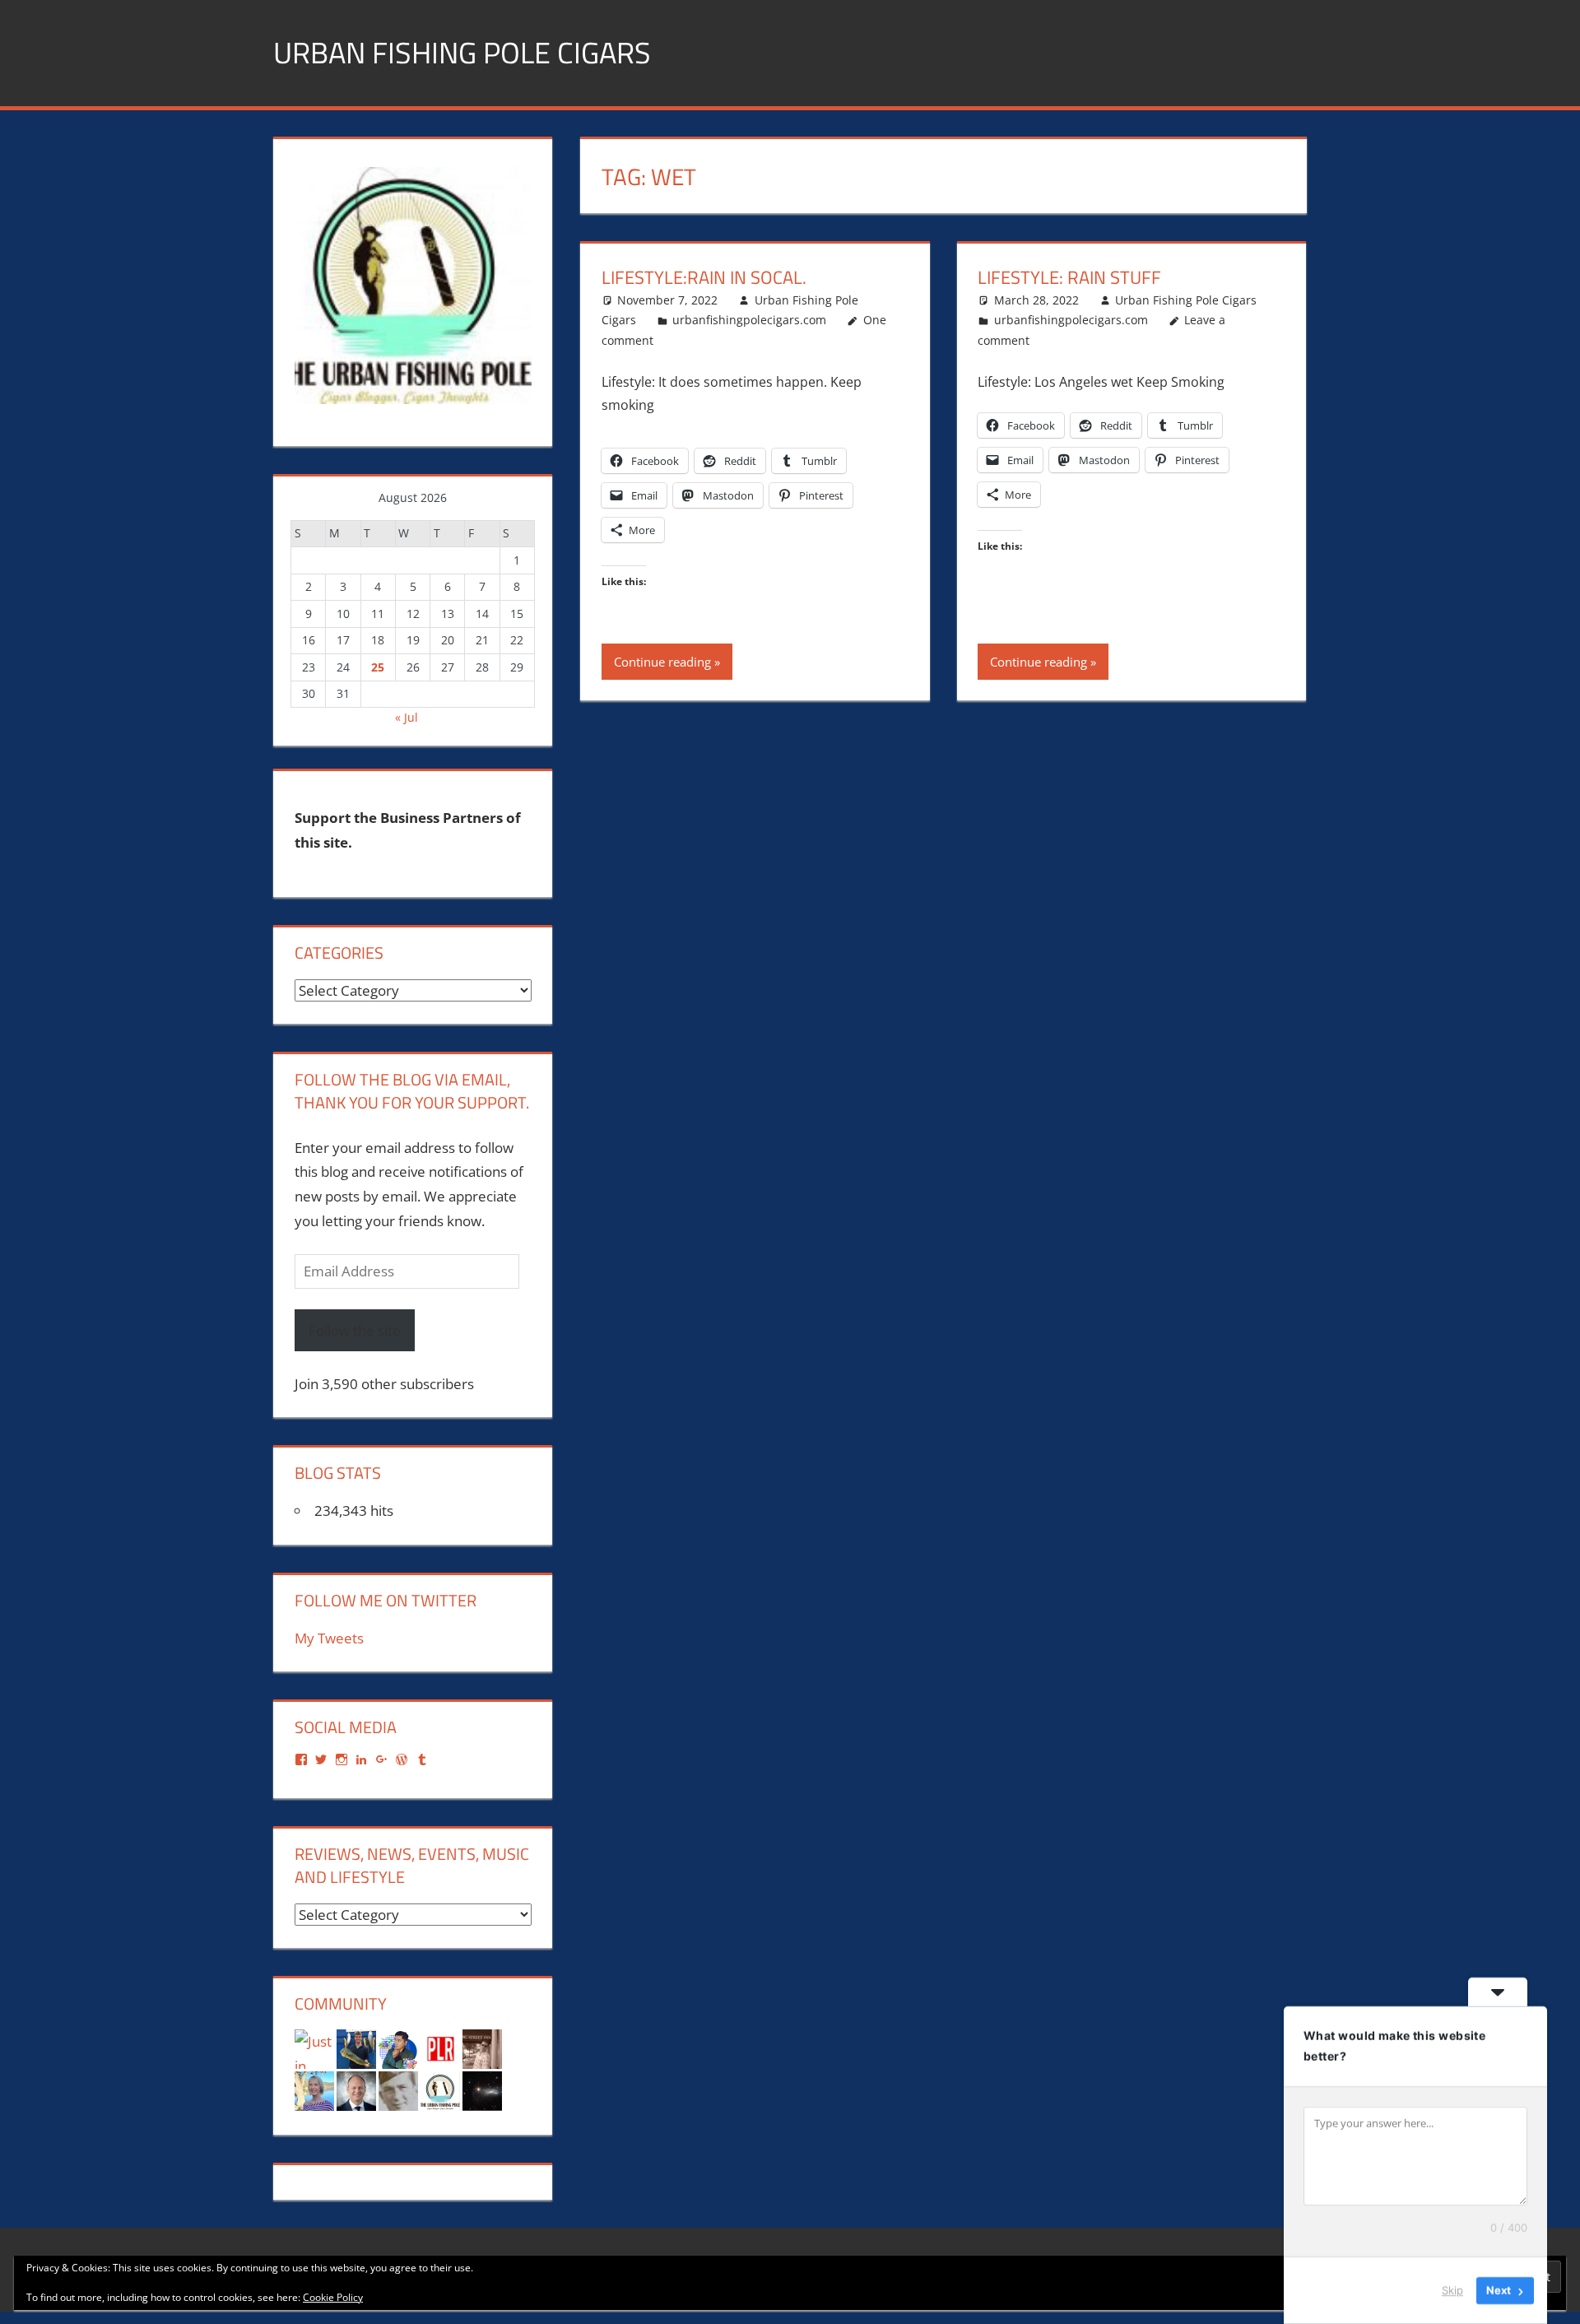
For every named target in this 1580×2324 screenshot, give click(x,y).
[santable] (482, 2090)
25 (378, 667)
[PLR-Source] (440, 2048)
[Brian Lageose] (482, 2048)
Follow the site (355, 1330)
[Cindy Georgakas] (314, 2090)
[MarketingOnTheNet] (356, 2090)
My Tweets (329, 1638)
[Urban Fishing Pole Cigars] (440, 2090)
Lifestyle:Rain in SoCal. (704, 277)
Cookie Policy (333, 2297)
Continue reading (662, 662)
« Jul (407, 717)
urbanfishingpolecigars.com (749, 320)
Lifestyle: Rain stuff (1069, 277)
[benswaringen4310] (356, 2048)
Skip (1452, 2290)
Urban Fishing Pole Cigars (462, 52)
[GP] (398, 2090)
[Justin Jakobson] (314, 2048)
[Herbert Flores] (398, 2048)
